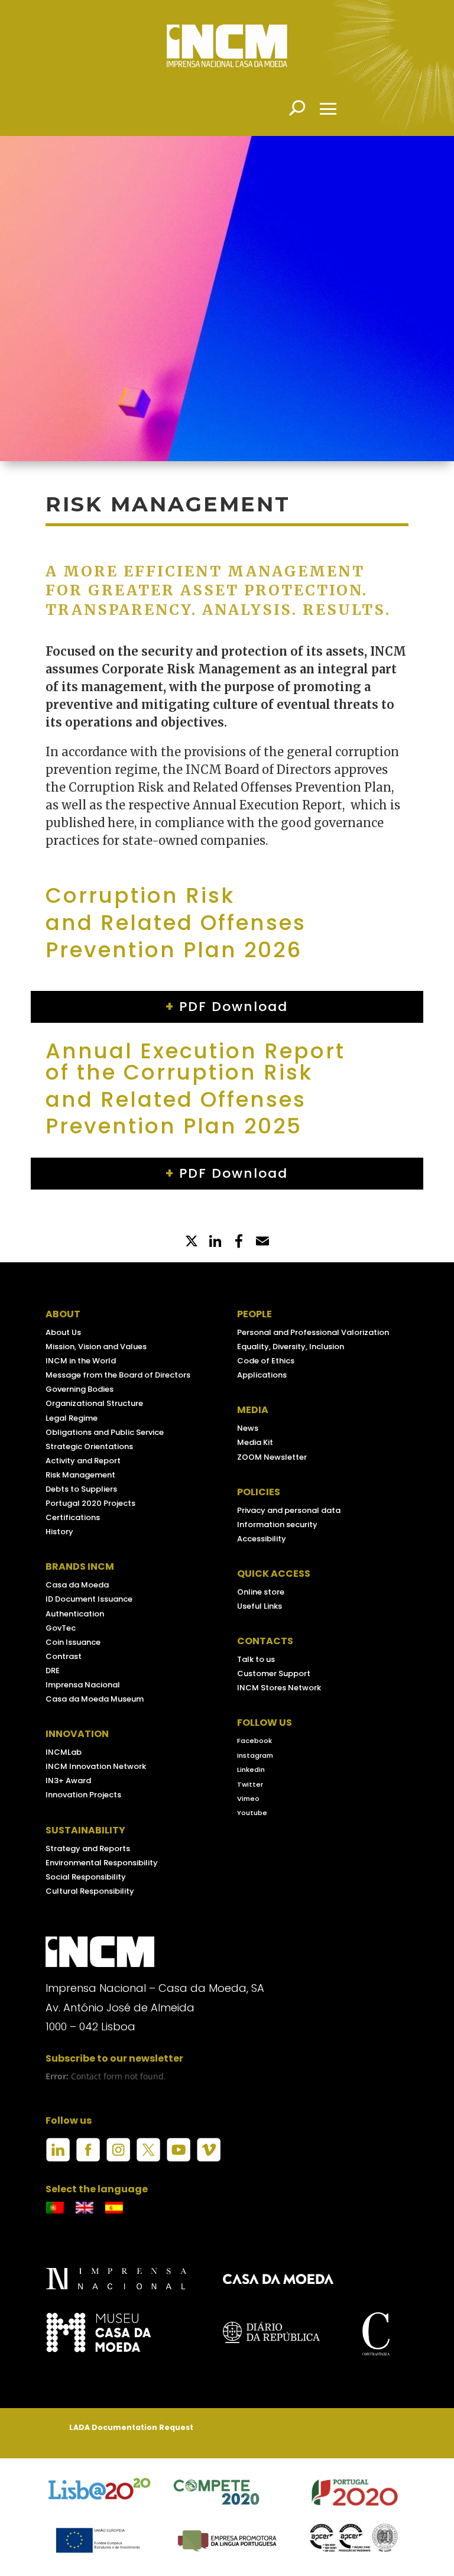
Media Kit (255, 1442)
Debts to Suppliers (81, 1489)
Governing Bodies (80, 1389)
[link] (239, 1242)
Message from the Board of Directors (118, 1375)
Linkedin (251, 1770)
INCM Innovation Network (96, 1766)
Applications (262, 1375)
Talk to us (256, 1659)
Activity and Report (83, 1461)
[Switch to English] (85, 2208)
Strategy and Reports (88, 1848)
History (59, 1532)
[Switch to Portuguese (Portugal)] (55, 2208)
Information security (277, 1524)
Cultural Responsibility (90, 1891)
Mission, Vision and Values (96, 1347)
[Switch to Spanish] (114, 2208)
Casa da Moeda (77, 1585)
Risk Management (80, 1475)
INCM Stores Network (279, 1688)
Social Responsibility (86, 1877)
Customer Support (274, 1673)
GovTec (61, 1628)
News (248, 1428)
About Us (63, 1332)
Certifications (73, 1517)
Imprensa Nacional (83, 1685)
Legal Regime (72, 1418)
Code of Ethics (266, 1361)
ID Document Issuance (89, 1599)
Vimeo (248, 1799)
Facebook (254, 1741)
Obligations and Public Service (105, 1432)
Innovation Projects (83, 1795)
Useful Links (260, 1606)
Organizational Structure (94, 1403)
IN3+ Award (68, 1780)
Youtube (252, 1813)
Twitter (250, 1784)
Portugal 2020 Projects (90, 1503)
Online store (261, 1592)
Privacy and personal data (289, 1510)
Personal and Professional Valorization (313, 1332)
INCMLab (64, 1752)
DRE (53, 1671)
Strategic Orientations (89, 1446)
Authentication (75, 1614)
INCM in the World (81, 1361)
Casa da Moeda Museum (95, 1699)
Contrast (64, 1656)
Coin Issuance (73, 1642)
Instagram (255, 1755)
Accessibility (262, 1539)
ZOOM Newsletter (272, 1457)
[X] (192, 1242)
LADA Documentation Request (131, 2427)
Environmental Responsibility (102, 1863)
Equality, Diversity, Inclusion (291, 1347)
